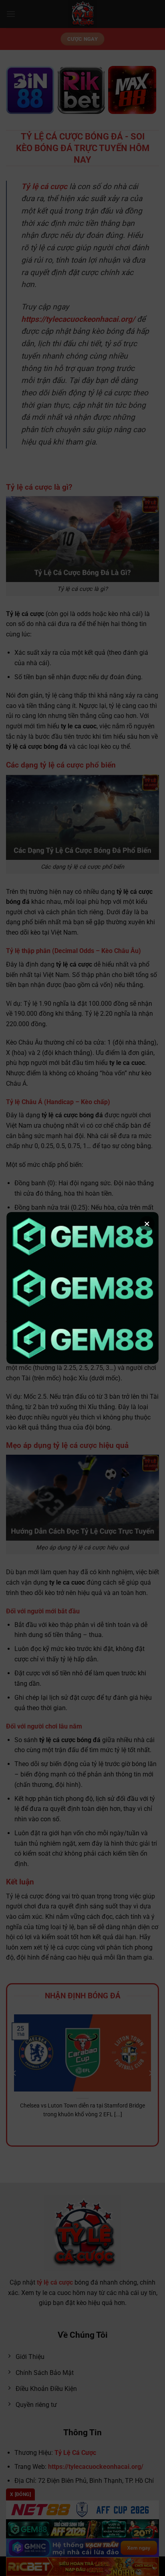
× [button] (147, 1224)
